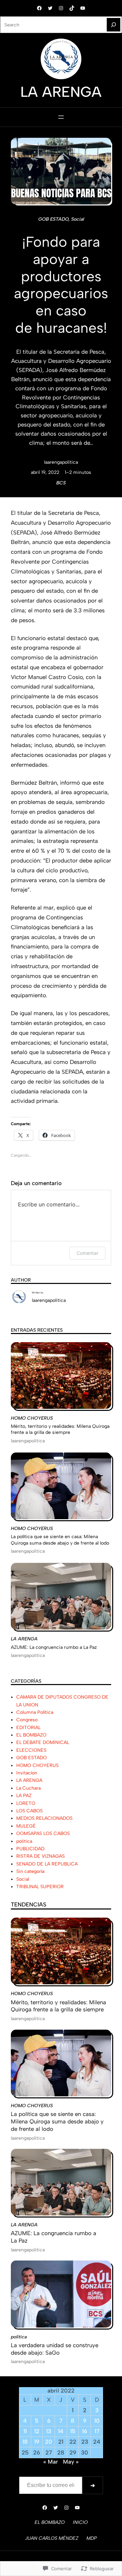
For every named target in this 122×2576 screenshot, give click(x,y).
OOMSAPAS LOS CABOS (43, 1833)
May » (71, 2462)
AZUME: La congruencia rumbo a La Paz (54, 1647)
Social (78, 219)
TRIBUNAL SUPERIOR (40, 1886)
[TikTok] (72, 8)
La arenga (61, 92)
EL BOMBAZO (31, 1735)
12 (37, 2431)
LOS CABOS (29, 1811)
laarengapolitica (61, 462)
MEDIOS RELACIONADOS (44, 1818)
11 (25, 2431)
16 (85, 2431)
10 (97, 2421)
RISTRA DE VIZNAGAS (40, 1856)
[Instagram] (61, 8)
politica (24, 1841)
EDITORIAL (28, 1727)
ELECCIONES (31, 1750)
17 (97, 2431)
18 (25, 2442)
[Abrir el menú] (61, 117)
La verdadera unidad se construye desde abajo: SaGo (55, 2349)
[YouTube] (83, 8)
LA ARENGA (24, 1639)
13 (49, 2431)
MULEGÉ (26, 1826)
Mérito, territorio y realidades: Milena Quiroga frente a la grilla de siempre (60, 1429)
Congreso (27, 1720)
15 (73, 2431)
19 (37, 2442)
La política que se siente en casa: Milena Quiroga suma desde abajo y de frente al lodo (60, 1540)
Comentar (87, 1253)
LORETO (26, 1803)
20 (49, 2442)
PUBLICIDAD (30, 1849)
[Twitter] (50, 8)
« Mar (51, 2462)
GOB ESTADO (53, 219)
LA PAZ (24, 1795)
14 (61, 2431)
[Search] (114, 25)
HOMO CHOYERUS (32, 1418)
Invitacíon (27, 1773)
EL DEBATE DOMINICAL (43, 1742)
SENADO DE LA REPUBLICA (47, 1864)
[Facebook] (39, 8)
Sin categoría (30, 1871)
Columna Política (35, 1712)
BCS (61, 483)
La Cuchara (28, 1788)
